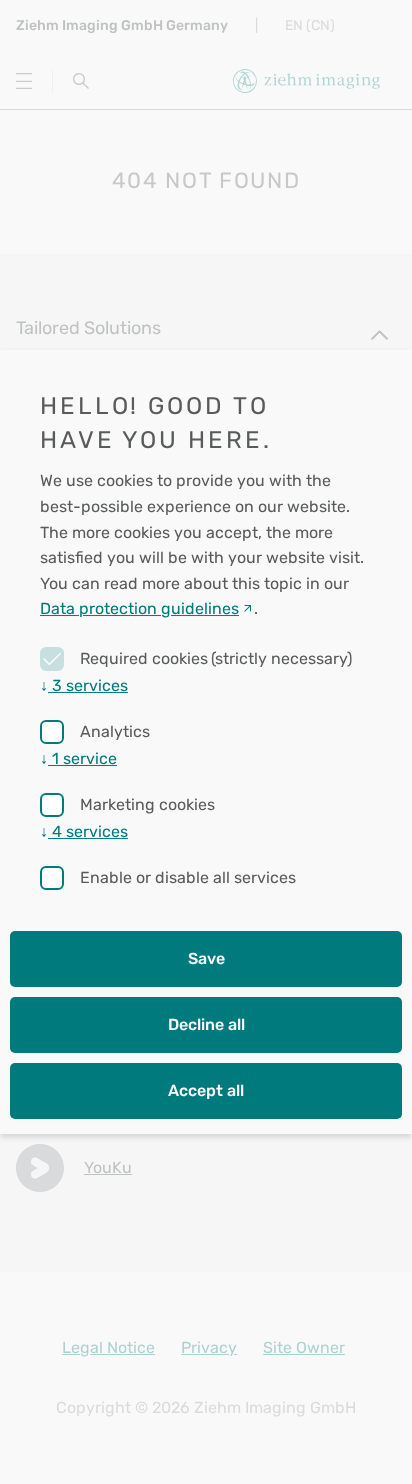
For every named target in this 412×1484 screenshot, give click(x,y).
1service (78, 758)
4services (84, 831)
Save (206, 958)
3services (84, 685)
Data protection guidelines (139, 608)
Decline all (206, 1024)
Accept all (206, 1090)
